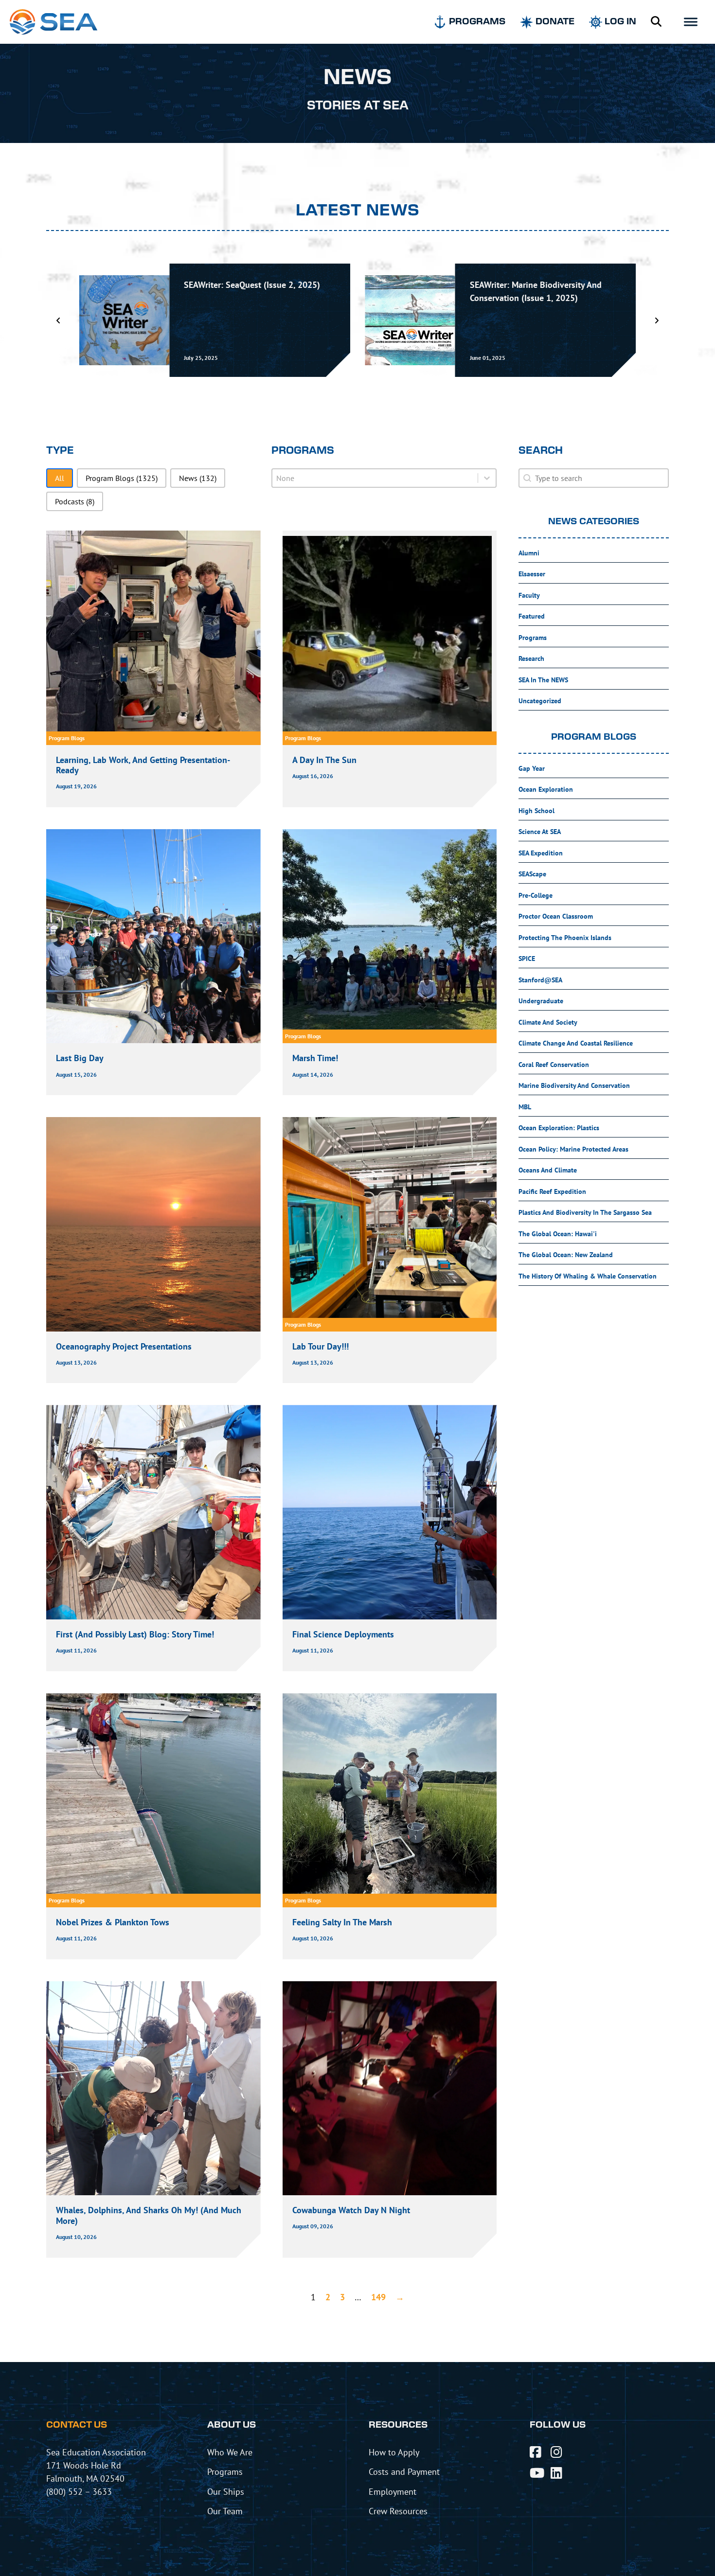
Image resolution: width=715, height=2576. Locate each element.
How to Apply (394, 2452)
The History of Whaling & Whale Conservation (588, 1276)
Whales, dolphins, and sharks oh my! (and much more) (149, 2215)
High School (536, 811)
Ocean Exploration (546, 789)
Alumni (529, 553)
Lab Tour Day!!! (321, 1346)
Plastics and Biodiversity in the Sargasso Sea (585, 1212)
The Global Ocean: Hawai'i (558, 1234)
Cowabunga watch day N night (351, 2210)
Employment (393, 2491)
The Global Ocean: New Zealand (566, 1255)
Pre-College (536, 895)
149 (378, 2297)
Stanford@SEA (540, 980)
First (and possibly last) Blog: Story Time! (135, 1634)
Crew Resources (398, 2511)
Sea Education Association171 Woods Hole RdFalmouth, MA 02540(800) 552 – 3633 (96, 2472)
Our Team (225, 2511)
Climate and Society (548, 1022)
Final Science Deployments (343, 1634)
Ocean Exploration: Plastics (559, 1128)
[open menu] (691, 22)
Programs (533, 638)
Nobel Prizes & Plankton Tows (113, 1922)
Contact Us (77, 2425)
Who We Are (230, 2452)
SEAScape (532, 874)
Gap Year (532, 768)
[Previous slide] (58, 320)
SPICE (527, 959)
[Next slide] (657, 320)
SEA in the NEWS (543, 680)
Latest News (358, 211)
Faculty (529, 595)
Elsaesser (532, 574)
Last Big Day (80, 1058)
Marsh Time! (315, 1058)
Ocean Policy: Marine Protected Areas (573, 1149)
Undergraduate (541, 1001)
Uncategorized (540, 701)
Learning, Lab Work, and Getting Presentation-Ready (143, 765)
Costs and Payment (404, 2471)
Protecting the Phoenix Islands (565, 938)
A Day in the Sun (324, 760)
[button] (60, 478)
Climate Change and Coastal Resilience (576, 1043)
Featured (532, 616)
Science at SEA (540, 832)
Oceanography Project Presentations (124, 1346)
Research (531, 658)
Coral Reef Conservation (554, 1065)
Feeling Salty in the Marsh (343, 1922)
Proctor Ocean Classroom (556, 916)
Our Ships (226, 2491)
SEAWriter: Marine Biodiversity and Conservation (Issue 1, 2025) (250, 291)
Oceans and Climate (548, 1170)
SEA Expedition (541, 853)
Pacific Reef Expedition (552, 1191)
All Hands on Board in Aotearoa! (531, 285)
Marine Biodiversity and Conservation (574, 1085)
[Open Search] (656, 22)
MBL (525, 1107)
